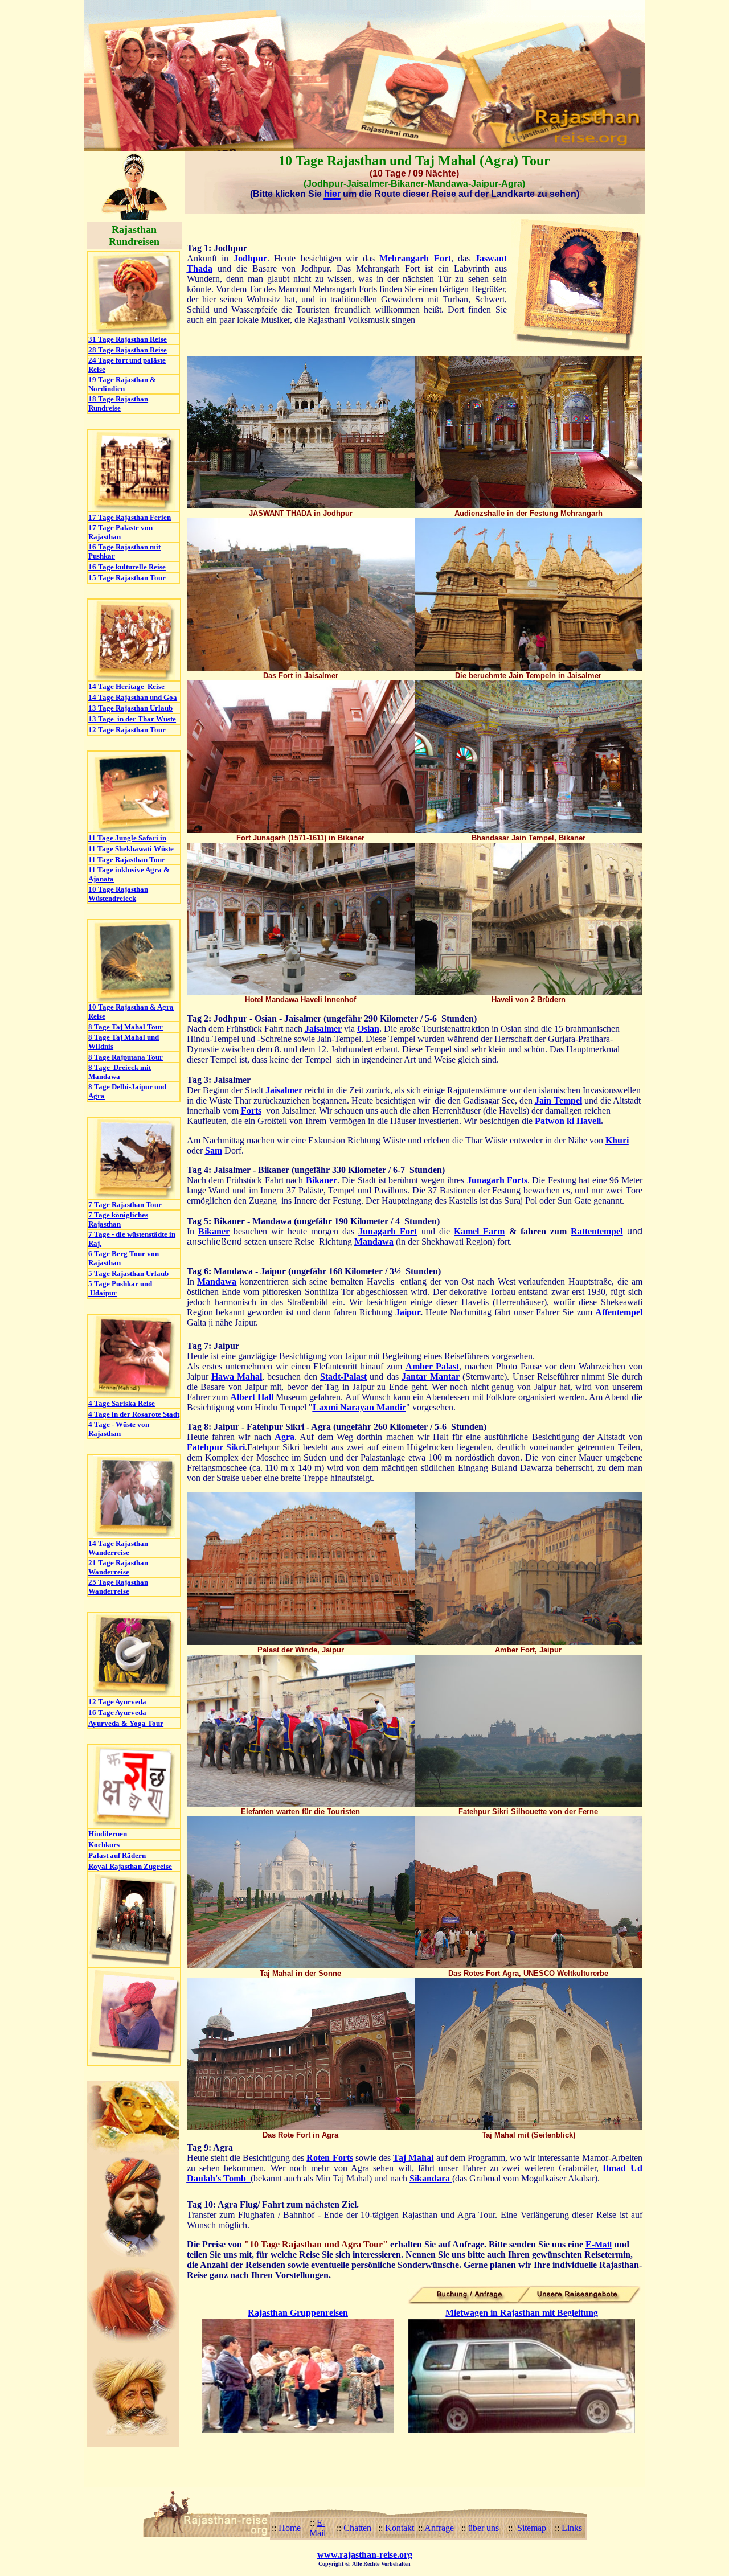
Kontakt (400, 2528)
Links (572, 2528)
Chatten (357, 2528)
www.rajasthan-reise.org (365, 2555)
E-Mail (318, 2528)
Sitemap (532, 2528)
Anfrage (438, 2528)
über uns (484, 2528)
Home (290, 2528)
